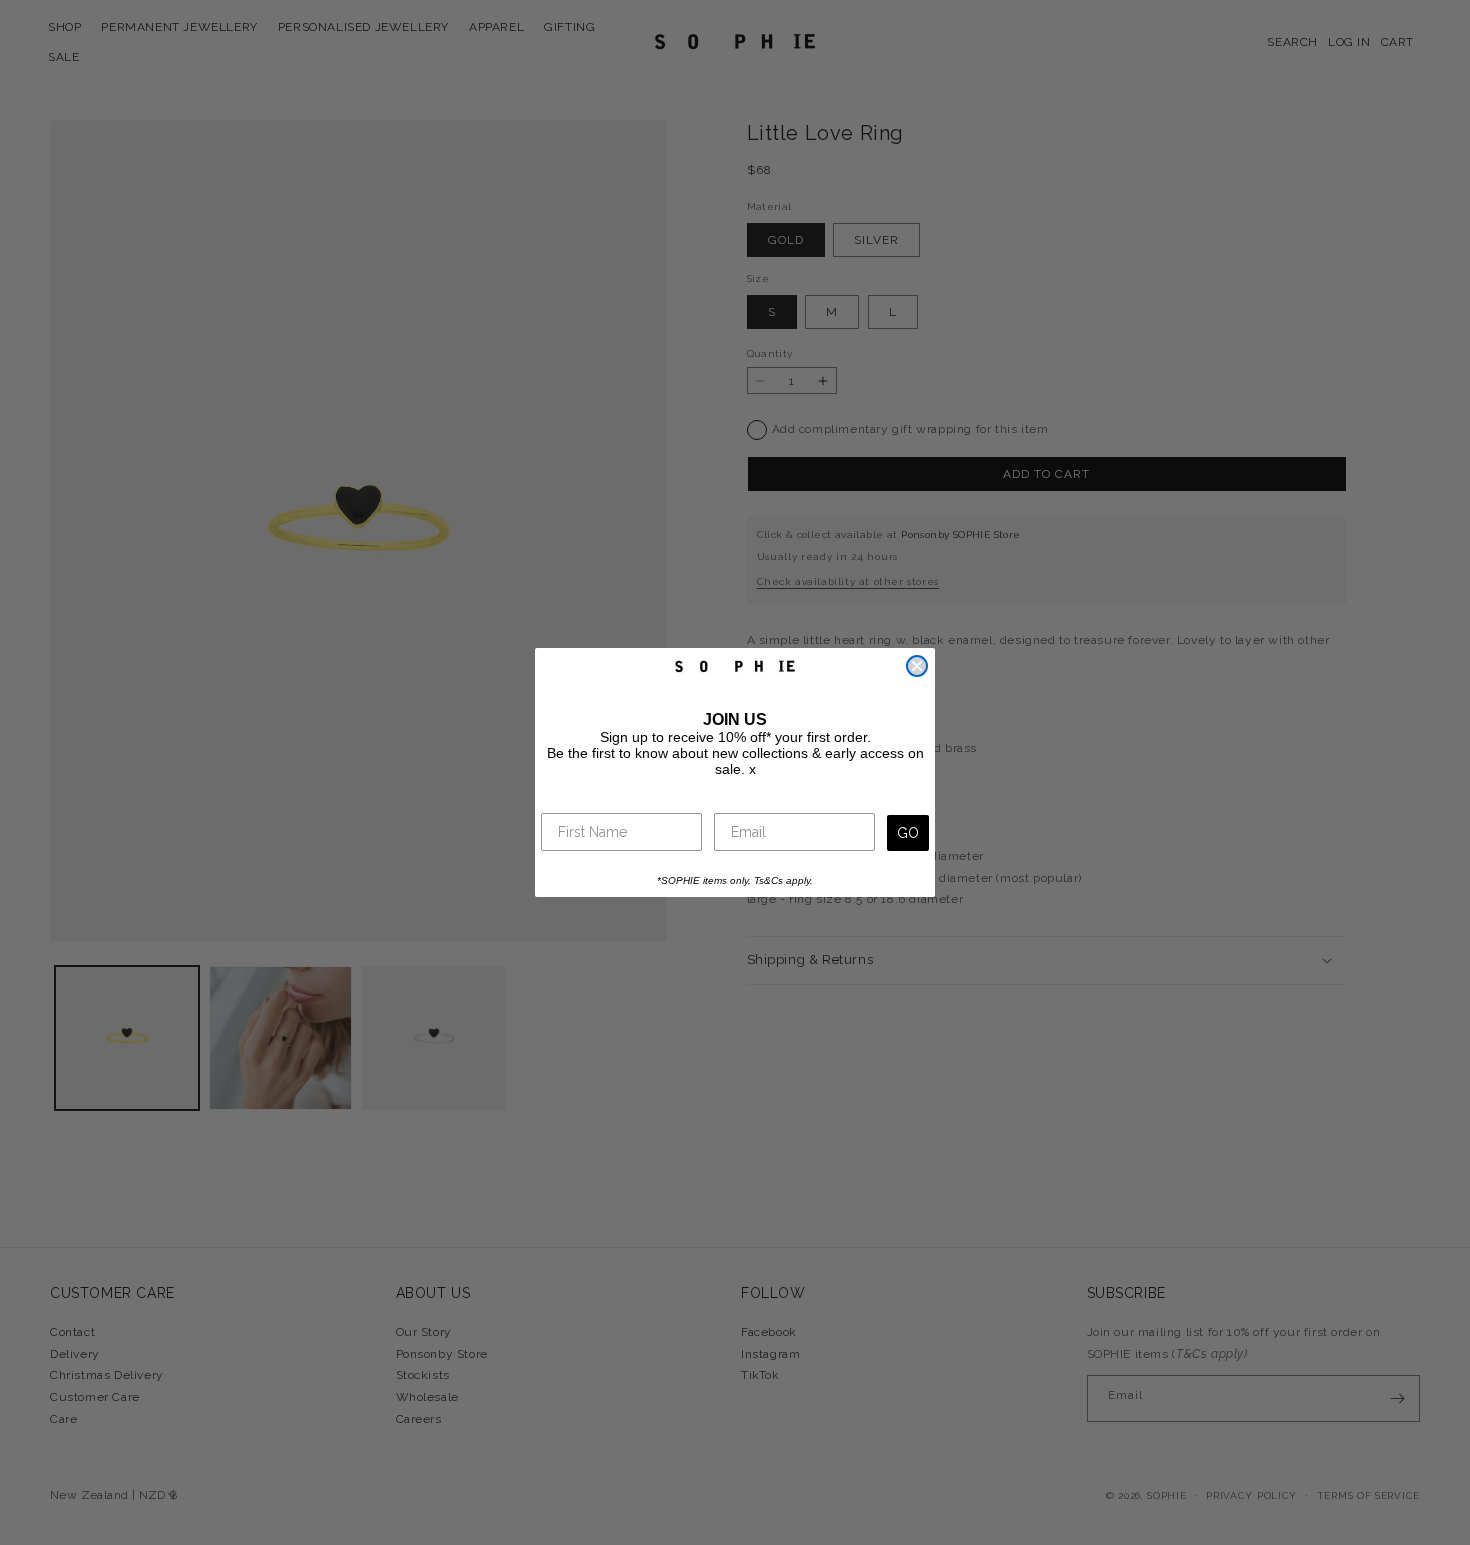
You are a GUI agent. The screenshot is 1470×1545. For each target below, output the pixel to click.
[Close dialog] (917, 666)
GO (908, 833)
